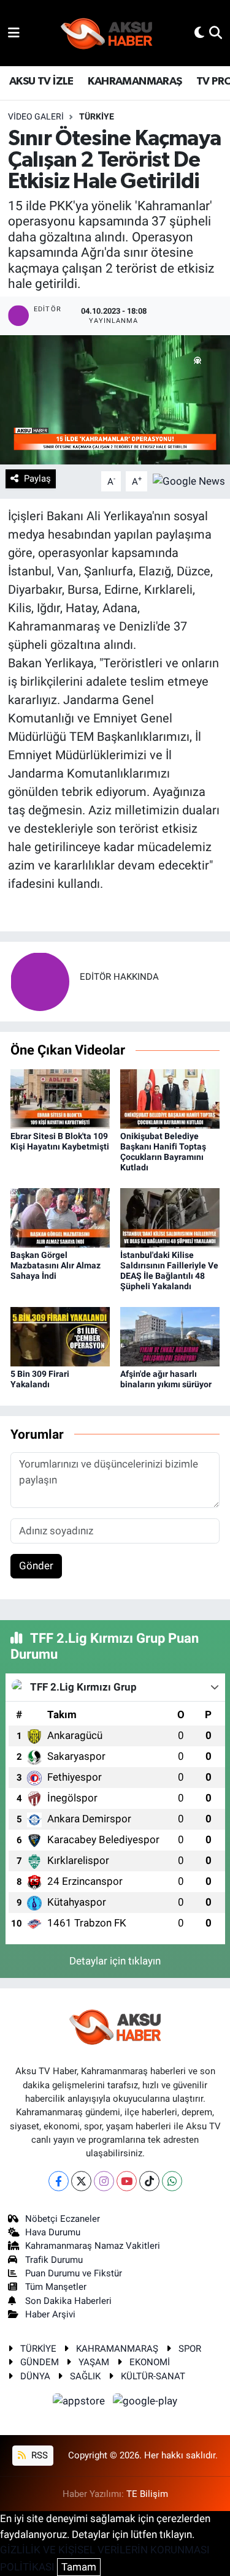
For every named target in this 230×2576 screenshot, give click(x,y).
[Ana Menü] (14, 32)
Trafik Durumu (54, 2260)
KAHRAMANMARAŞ (135, 81)
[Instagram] (104, 2181)
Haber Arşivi (50, 2314)
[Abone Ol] (189, 480)
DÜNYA (35, 2376)
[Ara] (216, 32)
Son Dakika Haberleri (68, 2301)
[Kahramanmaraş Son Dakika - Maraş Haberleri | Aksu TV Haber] (107, 33)
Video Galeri (36, 116)
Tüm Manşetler (56, 2287)
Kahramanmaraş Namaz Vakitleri (93, 2246)
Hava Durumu (53, 2232)
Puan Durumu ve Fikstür (74, 2273)
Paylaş (37, 479)
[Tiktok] (149, 2181)
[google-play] (145, 2403)
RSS (38, 2455)
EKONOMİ (150, 2362)
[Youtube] (127, 2181)
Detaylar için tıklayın (115, 1961)
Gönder (36, 1566)
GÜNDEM (40, 2362)
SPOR (190, 2349)
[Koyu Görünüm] (199, 32)
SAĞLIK (85, 2376)
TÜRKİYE (38, 2349)
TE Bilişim (147, 2494)
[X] (81, 2181)
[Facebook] (59, 2181)
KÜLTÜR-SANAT (153, 2376)
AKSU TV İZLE (41, 81)
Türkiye (97, 116)
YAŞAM (94, 2362)
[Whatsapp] (172, 2181)
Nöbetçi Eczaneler (63, 2219)
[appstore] (80, 2403)
